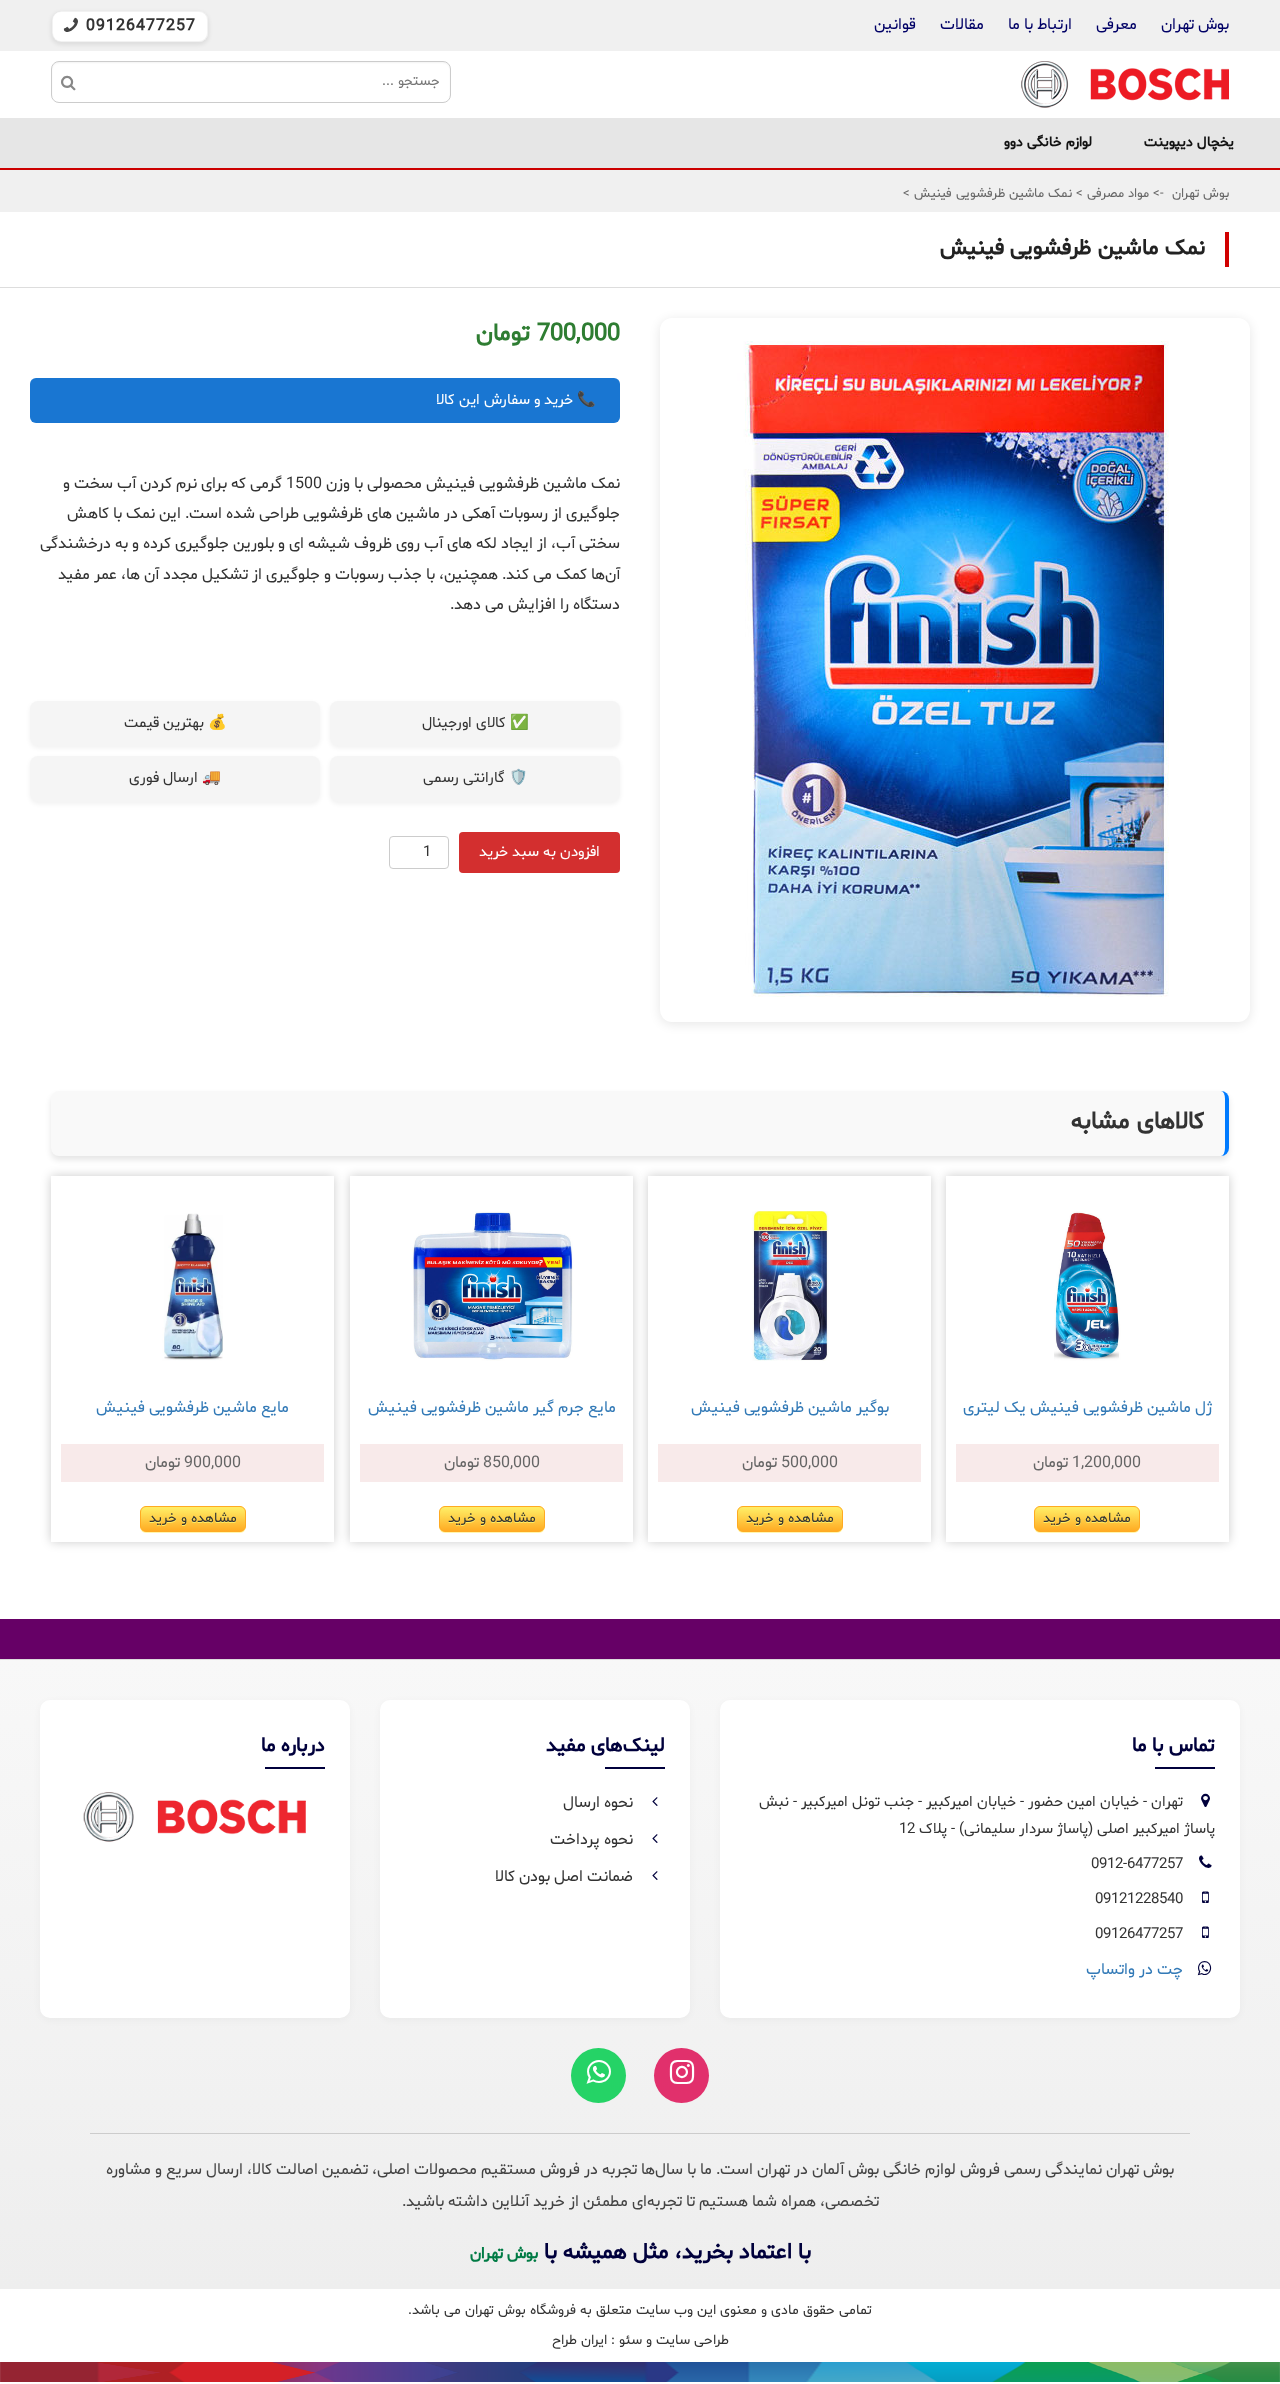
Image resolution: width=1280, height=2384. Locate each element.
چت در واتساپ (1134, 1970)
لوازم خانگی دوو (1048, 142)
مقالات (962, 25)
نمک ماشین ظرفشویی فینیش (991, 194)
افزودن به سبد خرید (539, 852)
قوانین (895, 25)
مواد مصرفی (1116, 194)
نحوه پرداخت (593, 1840)
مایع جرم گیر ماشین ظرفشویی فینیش (492, 1408)
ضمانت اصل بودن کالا (566, 1877)
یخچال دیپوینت (1189, 142)
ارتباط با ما (1038, 25)
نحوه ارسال (600, 1803)
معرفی (1116, 25)
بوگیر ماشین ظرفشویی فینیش (790, 1408)
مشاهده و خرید (1087, 1518)
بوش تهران (1195, 25)
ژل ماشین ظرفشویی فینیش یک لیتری (1087, 1408)
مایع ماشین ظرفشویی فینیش (192, 1408)
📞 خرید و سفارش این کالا (516, 400)
